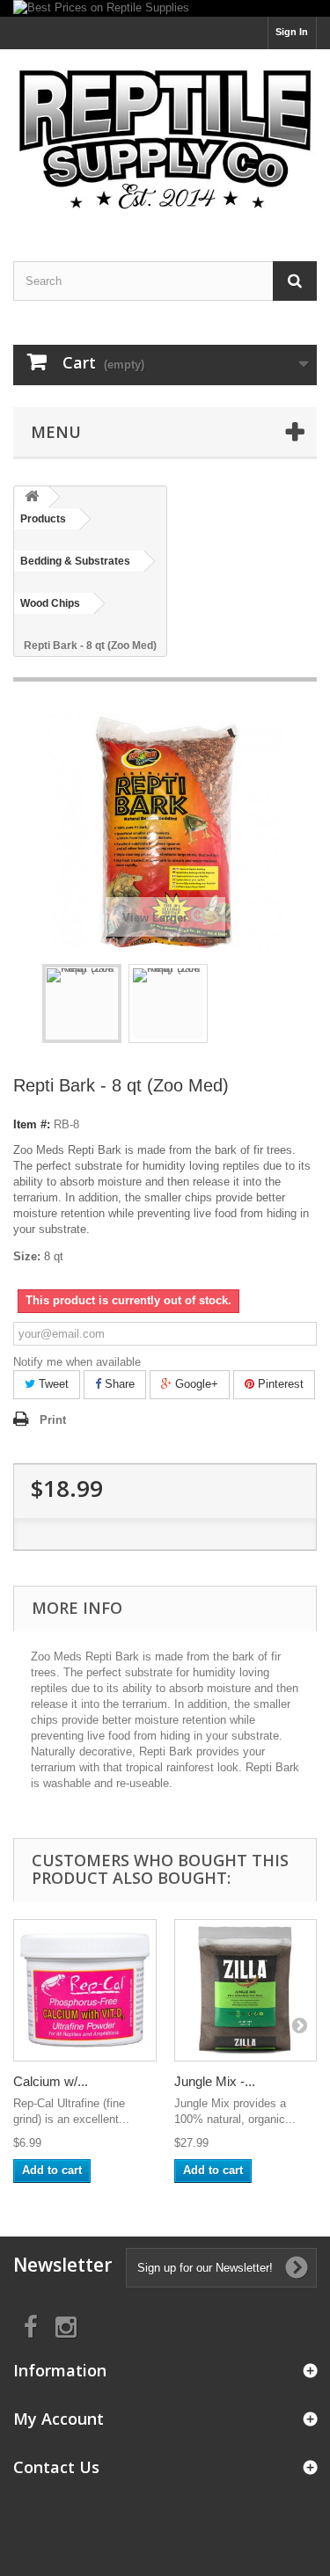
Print (53, 1420)
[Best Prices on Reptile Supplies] (165, 8)
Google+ (195, 1384)
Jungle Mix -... (215, 2081)
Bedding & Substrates (75, 561)
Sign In (292, 32)
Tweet (52, 1384)
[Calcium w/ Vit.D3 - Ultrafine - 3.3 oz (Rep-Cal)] (85, 1991)
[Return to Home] (32, 497)
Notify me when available (77, 1362)
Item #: (32, 1124)
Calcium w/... (51, 2081)
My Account (59, 2419)
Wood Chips (50, 603)
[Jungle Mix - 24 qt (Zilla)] (246, 1991)
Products (43, 519)
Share (118, 1384)
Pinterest (279, 1384)
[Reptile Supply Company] (165, 140)
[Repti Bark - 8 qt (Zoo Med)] (82, 1003)
